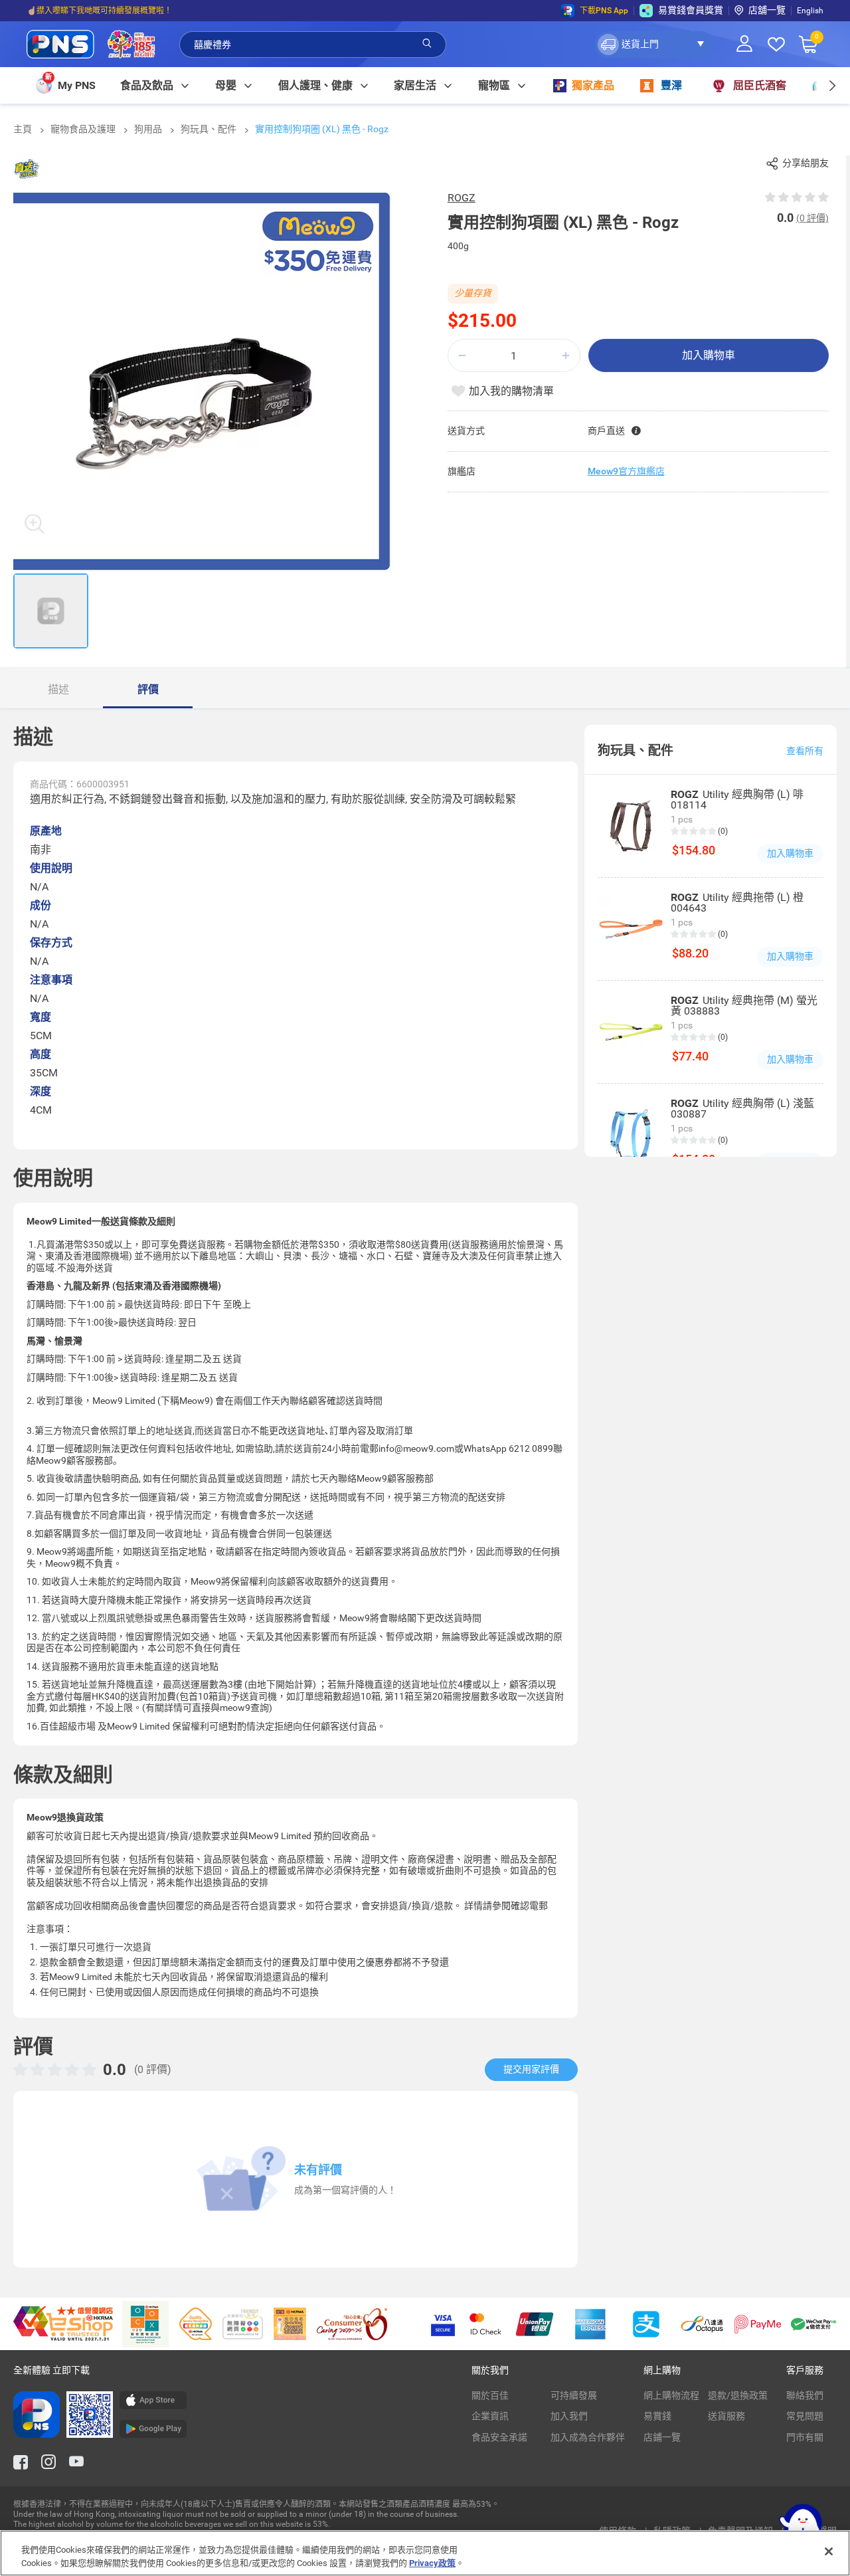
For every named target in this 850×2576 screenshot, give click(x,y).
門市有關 (805, 2437)
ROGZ (462, 198)
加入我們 (569, 2416)
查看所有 (805, 751)
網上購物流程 (671, 2395)
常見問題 (805, 2416)
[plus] (566, 356)
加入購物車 (709, 355)
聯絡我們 (805, 2395)
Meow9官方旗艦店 (626, 471)
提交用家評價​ (531, 2069)
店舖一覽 (767, 10)
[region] (425, 2553)
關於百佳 (490, 2395)
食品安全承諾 (499, 2437)
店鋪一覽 (662, 2437)
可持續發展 (574, 2395)
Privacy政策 (432, 2562)
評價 (148, 689)
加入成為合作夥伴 (588, 2437)
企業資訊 (490, 2416)
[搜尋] (427, 44)
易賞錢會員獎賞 (691, 10)
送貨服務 (726, 2416)
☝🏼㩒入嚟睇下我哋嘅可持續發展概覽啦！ (99, 11)
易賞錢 (657, 2416)
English (810, 11)
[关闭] (829, 2551)
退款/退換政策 (738, 2395)
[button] (654, 45)
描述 (58, 689)
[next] (832, 85)
